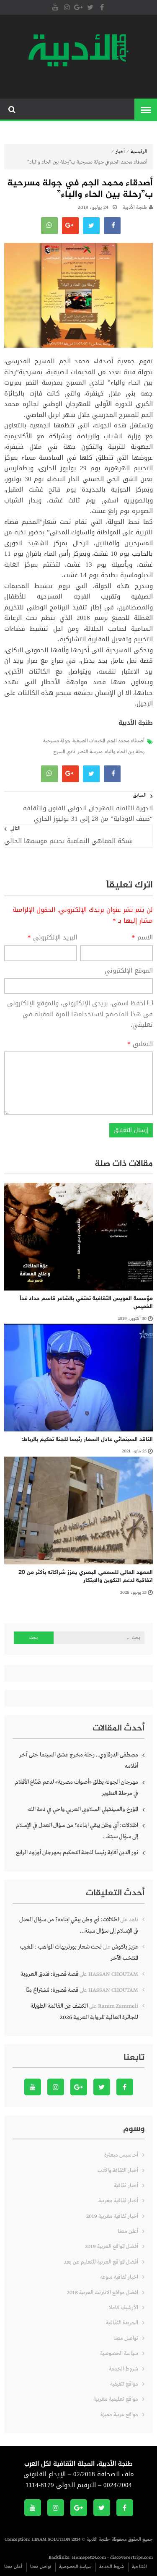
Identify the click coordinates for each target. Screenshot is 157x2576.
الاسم (142, 938)
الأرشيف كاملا (124, 2308)
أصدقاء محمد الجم (126, 741)
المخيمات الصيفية (89, 741)
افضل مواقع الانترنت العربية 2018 (103, 2293)
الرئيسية (139, 152)
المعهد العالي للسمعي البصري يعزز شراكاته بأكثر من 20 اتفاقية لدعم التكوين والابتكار (86, 1577)
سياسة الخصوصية (119, 2354)
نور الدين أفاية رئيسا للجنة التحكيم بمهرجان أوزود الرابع (77, 1853)
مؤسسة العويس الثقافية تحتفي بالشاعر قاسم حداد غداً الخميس (86, 1303)
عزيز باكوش (125, 1947)
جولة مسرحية (57, 741)
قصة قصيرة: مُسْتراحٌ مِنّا (52, 1990)
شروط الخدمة (124, 2369)
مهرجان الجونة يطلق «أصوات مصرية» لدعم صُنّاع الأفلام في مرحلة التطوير (77, 1788)
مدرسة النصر (90, 752)
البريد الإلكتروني (52, 938)
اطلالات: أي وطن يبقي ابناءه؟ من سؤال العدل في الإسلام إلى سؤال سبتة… (77, 1831)
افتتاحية (139, 2567)
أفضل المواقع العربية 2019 (112, 2247)
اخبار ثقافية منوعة (119, 2277)
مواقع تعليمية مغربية (116, 2399)
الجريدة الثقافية (122, 2323)
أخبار (120, 152)
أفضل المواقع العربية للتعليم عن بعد (101, 2262)
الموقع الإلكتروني (129, 971)
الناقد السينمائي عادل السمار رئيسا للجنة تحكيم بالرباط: (87, 1440)
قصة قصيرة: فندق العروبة (49, 1974)
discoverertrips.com (131, 2558)
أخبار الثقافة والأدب (118, 2171)
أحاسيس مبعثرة (121, 2155)
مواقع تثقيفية (124, 2384)
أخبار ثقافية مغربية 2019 (112, 2216)
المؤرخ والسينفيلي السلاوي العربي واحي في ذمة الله (83, 1809)
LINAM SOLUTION (51, 2540)
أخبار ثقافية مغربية (118, 2201)
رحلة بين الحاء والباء (125, 752)
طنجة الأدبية (135, 208)
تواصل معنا (126, 2338)
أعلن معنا (128, 2231)
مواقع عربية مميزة (119, 2415)
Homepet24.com (89, 2558)
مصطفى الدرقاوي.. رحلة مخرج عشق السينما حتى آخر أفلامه (79, 1760)
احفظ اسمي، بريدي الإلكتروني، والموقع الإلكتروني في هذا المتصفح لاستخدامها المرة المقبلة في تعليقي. (80, 1014)
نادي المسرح (64, 752)
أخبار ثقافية (126, 2186)
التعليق (140, 1044)
